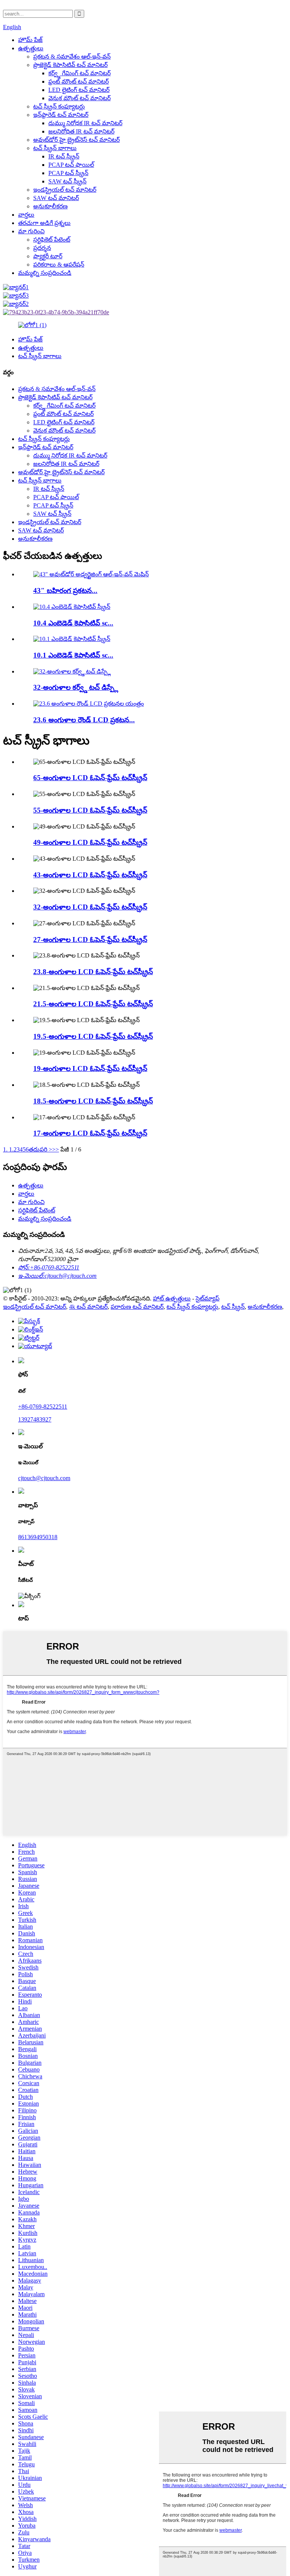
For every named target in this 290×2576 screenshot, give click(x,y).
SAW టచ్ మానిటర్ (56, 198)
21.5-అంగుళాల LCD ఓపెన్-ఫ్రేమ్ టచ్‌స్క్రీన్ (93, 1004)
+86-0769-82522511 (43, 1407)
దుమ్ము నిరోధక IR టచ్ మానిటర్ (85, 123)
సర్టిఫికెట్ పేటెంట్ (52, 240)
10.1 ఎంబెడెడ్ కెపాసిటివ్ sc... (73, 655)
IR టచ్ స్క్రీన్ (64, 156)
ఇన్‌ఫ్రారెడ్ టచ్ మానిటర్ (61, 115)
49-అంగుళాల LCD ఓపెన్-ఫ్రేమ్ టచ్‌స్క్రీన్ (90, 842)
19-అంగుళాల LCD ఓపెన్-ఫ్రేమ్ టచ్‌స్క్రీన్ (90, 1068)
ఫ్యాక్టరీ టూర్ (48, 256)
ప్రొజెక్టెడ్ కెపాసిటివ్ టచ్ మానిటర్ (70, 65)
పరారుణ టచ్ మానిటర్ (137, 1307)
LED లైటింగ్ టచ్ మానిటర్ (79, 90)
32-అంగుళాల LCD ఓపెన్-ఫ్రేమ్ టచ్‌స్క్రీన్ (90, 907)
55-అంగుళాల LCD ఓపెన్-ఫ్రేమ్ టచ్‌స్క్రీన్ (90, 810)
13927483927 (35, 1419)
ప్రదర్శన (42, 248)
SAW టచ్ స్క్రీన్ (67, 181)
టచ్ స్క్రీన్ (233, 1307)
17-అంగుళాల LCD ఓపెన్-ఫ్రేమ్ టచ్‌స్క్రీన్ (90, 1133)
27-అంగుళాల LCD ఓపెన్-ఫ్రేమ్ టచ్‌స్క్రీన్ (90, 940)
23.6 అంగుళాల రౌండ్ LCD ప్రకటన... (84, 720)
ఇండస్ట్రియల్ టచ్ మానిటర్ (65, 190)
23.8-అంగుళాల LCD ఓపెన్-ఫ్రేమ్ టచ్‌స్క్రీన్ (93, 972)
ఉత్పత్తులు (31, 48)
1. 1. (8, 1149)
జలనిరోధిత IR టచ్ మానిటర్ (81, 131)
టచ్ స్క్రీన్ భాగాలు (55, 148)
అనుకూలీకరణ (50, 206)
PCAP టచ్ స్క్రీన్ (68, 173)
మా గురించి (31, 231)
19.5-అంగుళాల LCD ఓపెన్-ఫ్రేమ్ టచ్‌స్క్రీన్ (93, 1036)
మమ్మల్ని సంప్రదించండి (45, 273)
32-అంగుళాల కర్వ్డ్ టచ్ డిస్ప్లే (76, 687)
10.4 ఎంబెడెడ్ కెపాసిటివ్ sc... (73, 623)
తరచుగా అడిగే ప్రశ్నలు (44, 223)
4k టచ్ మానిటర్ (88, 1307)
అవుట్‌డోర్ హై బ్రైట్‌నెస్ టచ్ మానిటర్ (76, 140)
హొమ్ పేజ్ (30, 40)
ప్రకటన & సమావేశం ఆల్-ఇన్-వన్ (72, 57)
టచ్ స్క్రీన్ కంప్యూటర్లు (59, 106)
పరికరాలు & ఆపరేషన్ (59, 265)
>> (56, 1149)
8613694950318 (38, 1537)
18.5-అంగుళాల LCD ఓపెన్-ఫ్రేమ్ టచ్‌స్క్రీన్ (93, 1101)
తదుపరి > (40, 1149)
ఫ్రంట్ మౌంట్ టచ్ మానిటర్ (79, 81)
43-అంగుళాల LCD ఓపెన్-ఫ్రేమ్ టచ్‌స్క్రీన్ (90, 875)
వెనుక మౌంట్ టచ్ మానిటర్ (79, 98)
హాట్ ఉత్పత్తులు (172, 1298)
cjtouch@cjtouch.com (44, 1478)
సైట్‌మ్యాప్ (207, 1298)
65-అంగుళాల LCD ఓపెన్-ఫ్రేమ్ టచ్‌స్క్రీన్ (90, 778)
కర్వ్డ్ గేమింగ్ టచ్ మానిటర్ (79, 73)
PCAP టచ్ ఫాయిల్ (71, 165)
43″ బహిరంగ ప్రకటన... (65, 590)
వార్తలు (26, 215)
